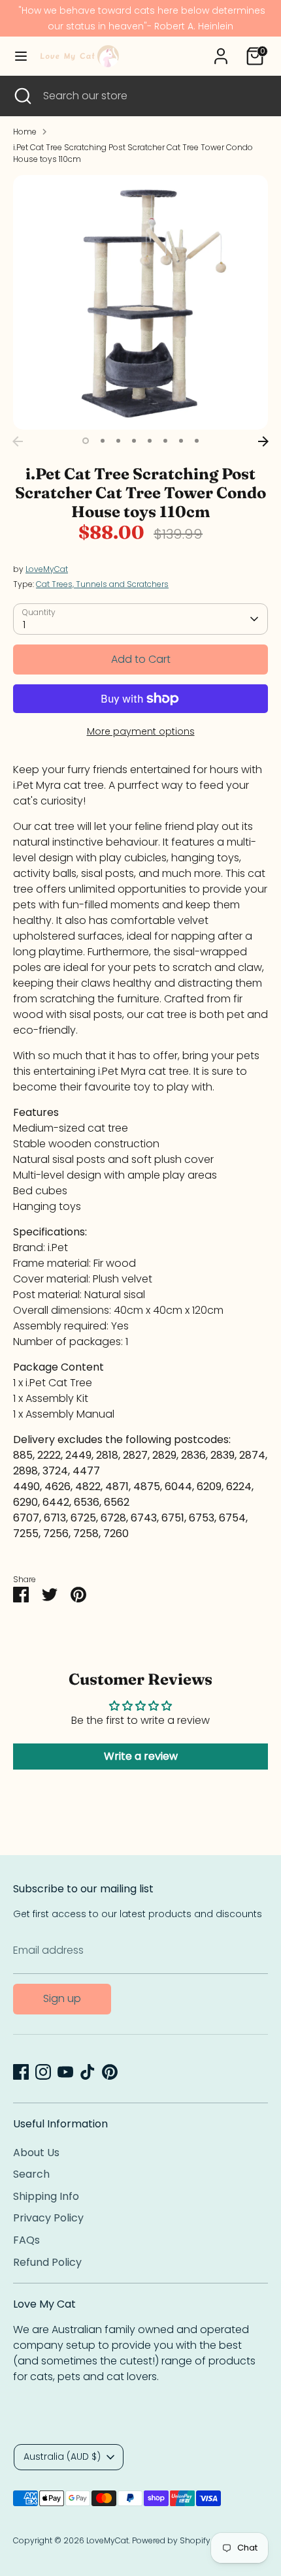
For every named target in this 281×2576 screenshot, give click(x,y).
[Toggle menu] (21, 56)
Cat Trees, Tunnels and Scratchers (102, 584)
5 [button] (150, 441)
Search (31, 2174)
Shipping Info (46, 2196)
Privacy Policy (48, 2218)
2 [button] (103, 441)
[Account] (221, 51)
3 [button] (118, 441)
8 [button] (197, 441)
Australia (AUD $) (62, 2457)
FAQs (26, 2240)
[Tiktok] (88, 2072)
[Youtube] (65, 2072)
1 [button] (86, 441)
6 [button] (165, 441)
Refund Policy (47, 2262)
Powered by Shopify (171, 2540)
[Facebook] (21, 2072)
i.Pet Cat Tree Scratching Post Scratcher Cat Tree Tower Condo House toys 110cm (133, 153)
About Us (36, 2153)
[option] (140, 302)
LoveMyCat (47, 569)
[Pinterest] (110, 2072)
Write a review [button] (141, 1756)
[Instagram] (43, 2072)
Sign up (62, 1998)
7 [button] (181, 441)
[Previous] (18, 441)
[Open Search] (22, 96)
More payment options (141, 731)
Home (25, 132)
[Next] (263, 441)
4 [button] (134, 441)
